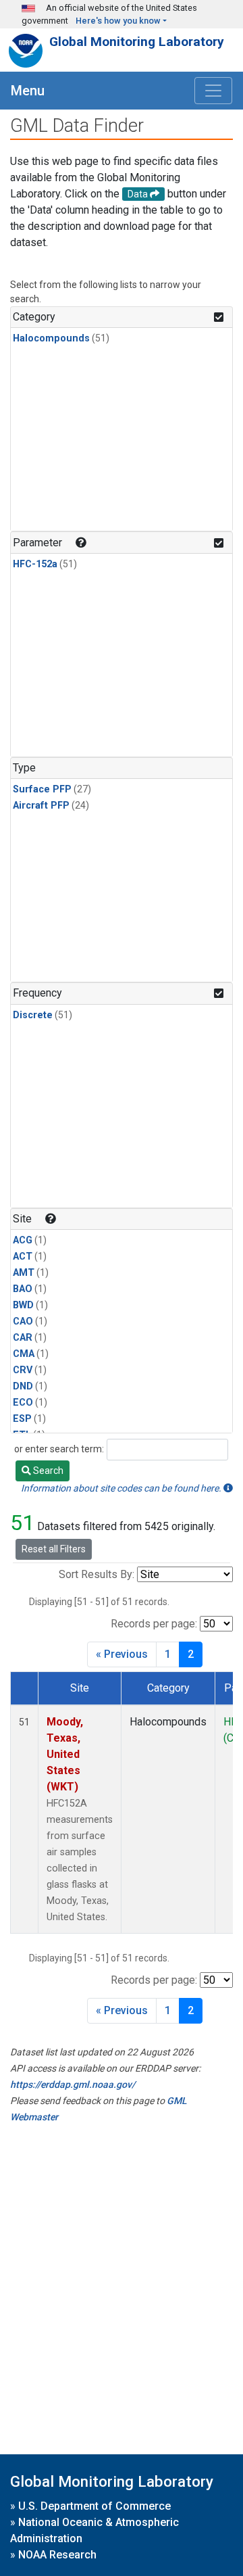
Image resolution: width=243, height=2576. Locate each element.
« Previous (122, 1654)
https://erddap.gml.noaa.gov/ (73, 2084)
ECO (23, 1403)
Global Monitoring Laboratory (137, 42)
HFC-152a (35, 564)
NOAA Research (57, 2555)
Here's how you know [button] (118, 21)
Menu (28, 91)
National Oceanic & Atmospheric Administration (94, 2530)
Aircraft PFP (41, 806)
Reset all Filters (54, 1549)
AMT (24, 1273)
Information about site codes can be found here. (122, 1488)
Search (47, 1471)
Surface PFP (42, 789)
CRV (23, 1370)
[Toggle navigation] (213, 91)
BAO (23, 1289)
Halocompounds (51, 338)
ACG (23, 1240)
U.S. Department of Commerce (94, 2506)
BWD (23, 1305)
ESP (22, 1419)
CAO (23, 1321)
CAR (23, 1338)
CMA (24, 1354)
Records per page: (154, 1624)
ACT (23, 1257)
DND (23, 1386)
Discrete (33, 1015)
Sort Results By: (97, 1574)
